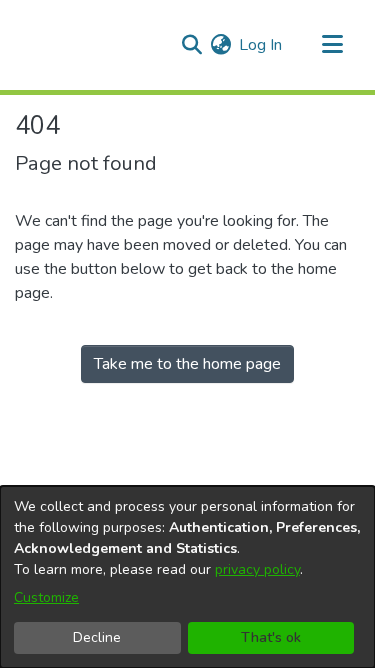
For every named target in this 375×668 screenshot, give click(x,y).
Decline (97, 637)
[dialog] (187, 577)
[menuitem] (220, 45)
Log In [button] (261, 45)
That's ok (271, 637)
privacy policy (257, 569)
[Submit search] (191, 45)
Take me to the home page (187, 364)
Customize (46, 597)
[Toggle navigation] (332, 45)
